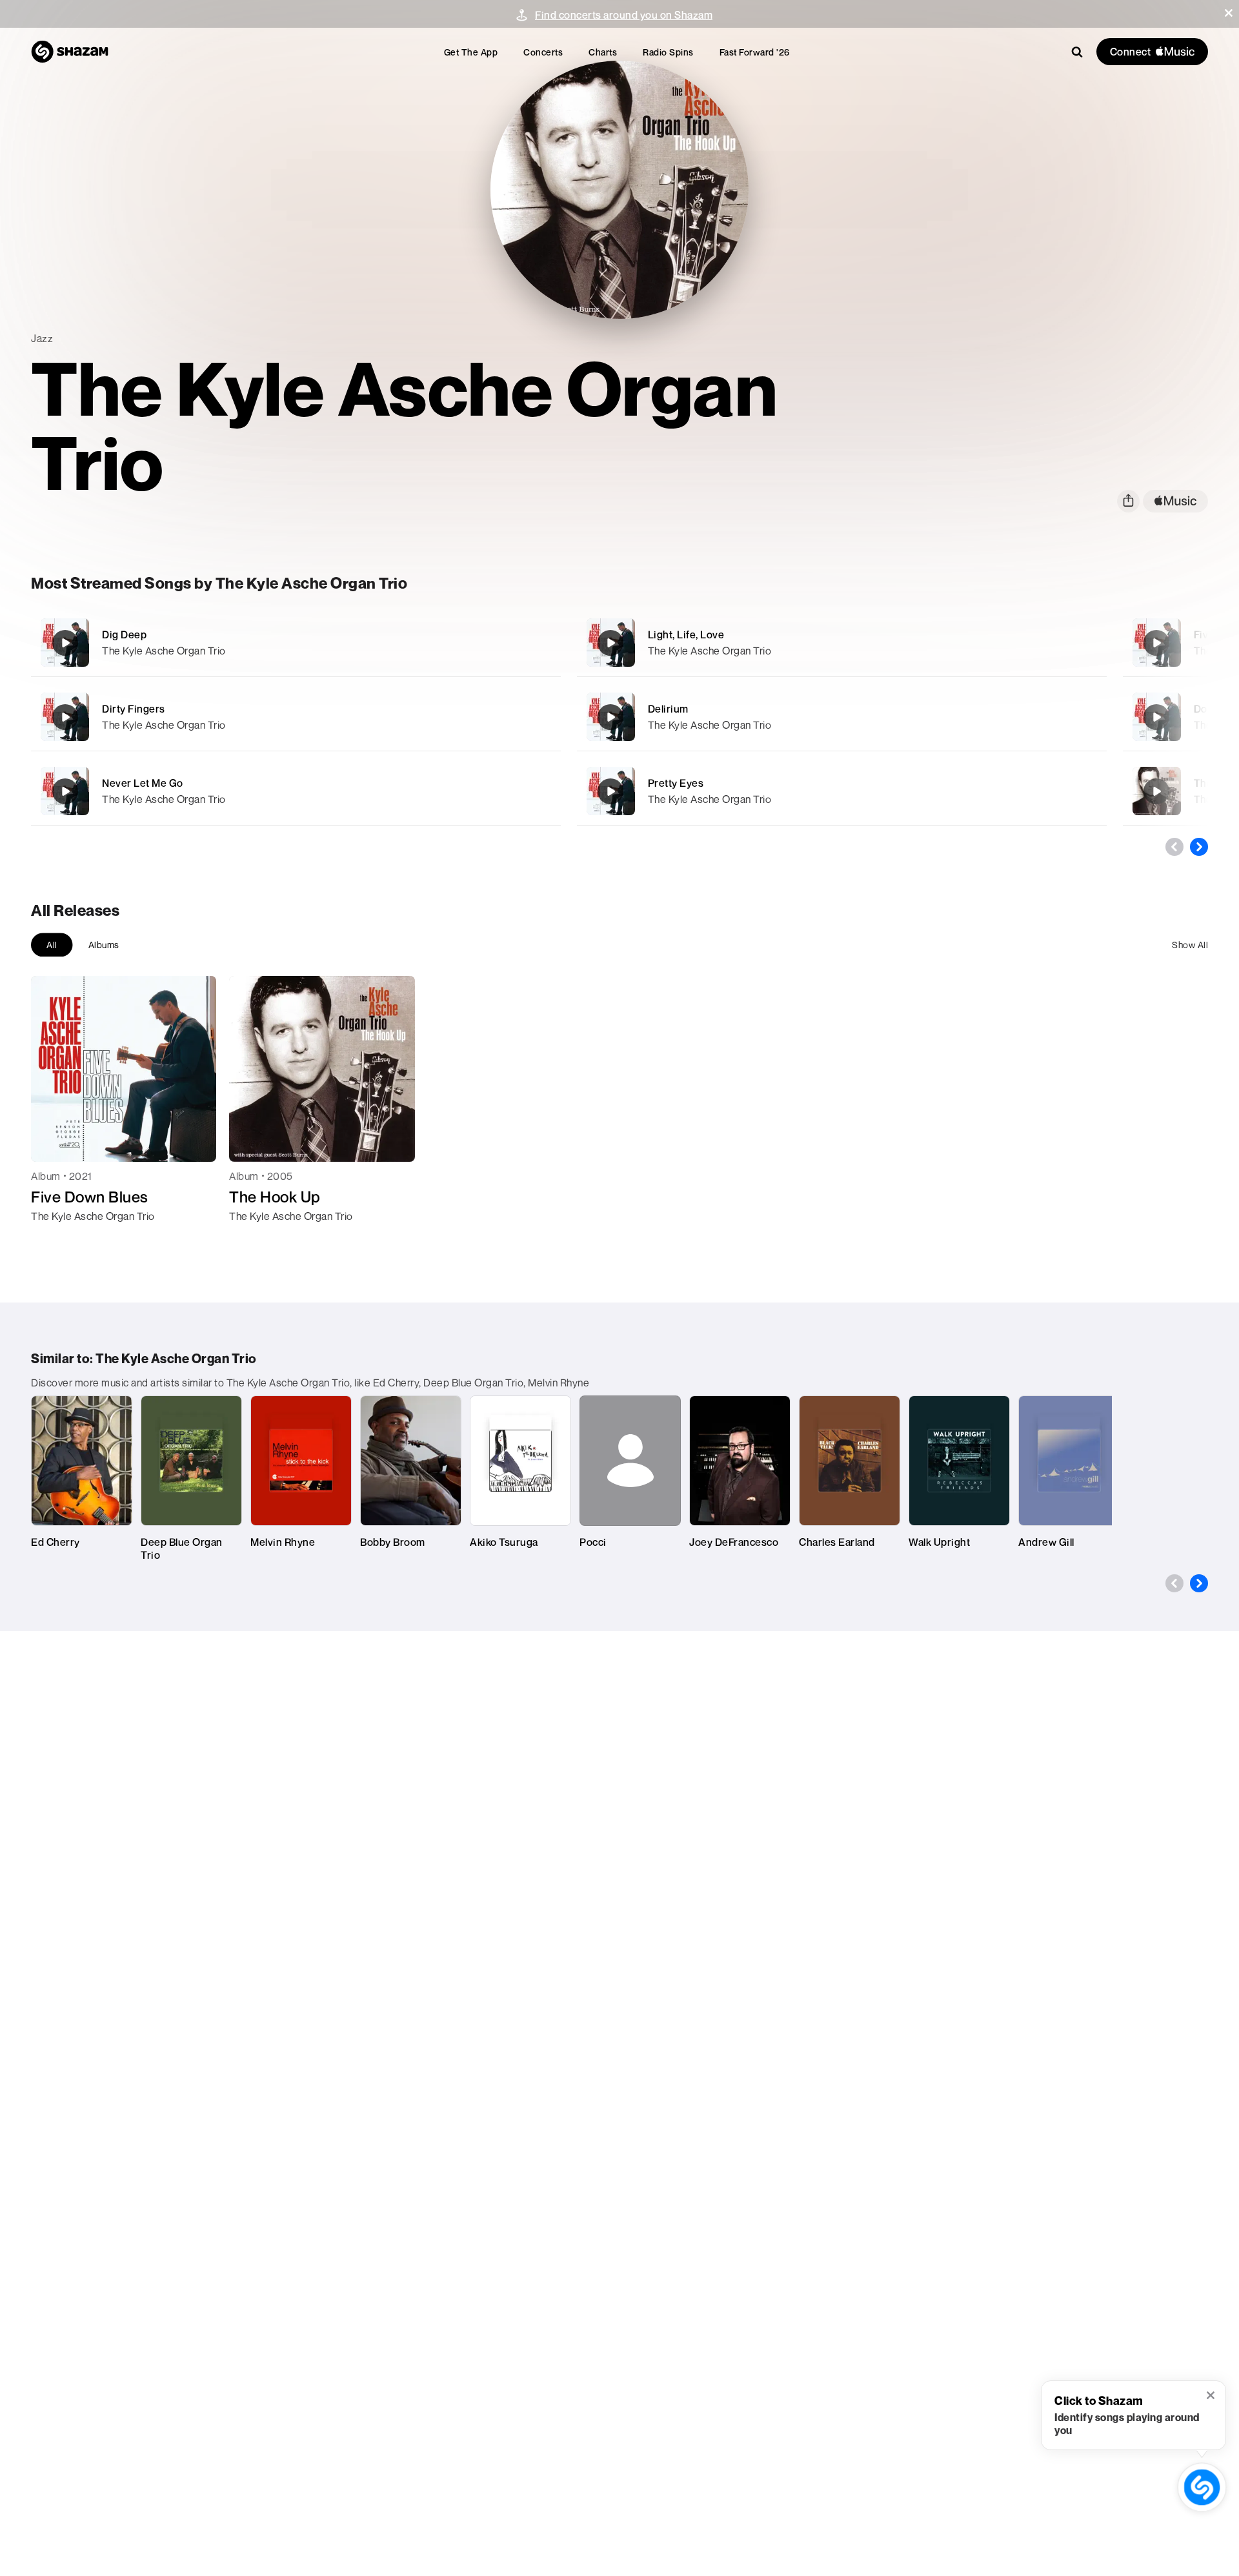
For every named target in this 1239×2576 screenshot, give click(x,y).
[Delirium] (842, 717)
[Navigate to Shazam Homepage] (70, 52)
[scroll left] (1174, 847)
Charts (603, 52)
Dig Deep (124, 634)
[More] (489, 643)
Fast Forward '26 (755, 52)
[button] (1229, 13)
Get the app (471, 52)
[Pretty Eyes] (842, 791)
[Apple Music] (55, 1239)
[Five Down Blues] (1156, 643)
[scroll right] (1199, 847)
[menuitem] (471, 52)
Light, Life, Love (686, 634)
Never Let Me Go (143, 783)
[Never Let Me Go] (296, 791)
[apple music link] (1175, 501)
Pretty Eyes (676, 783)
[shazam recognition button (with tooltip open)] (1202, 2487)
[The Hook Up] (1156, 791)
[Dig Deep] (296, 643)
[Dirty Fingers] (296, 717)
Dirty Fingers (134, 709)
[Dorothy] (1156, 717)
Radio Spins (668, 52)
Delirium (668, 709)
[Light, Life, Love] (842, 643)
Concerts (543, 52)
